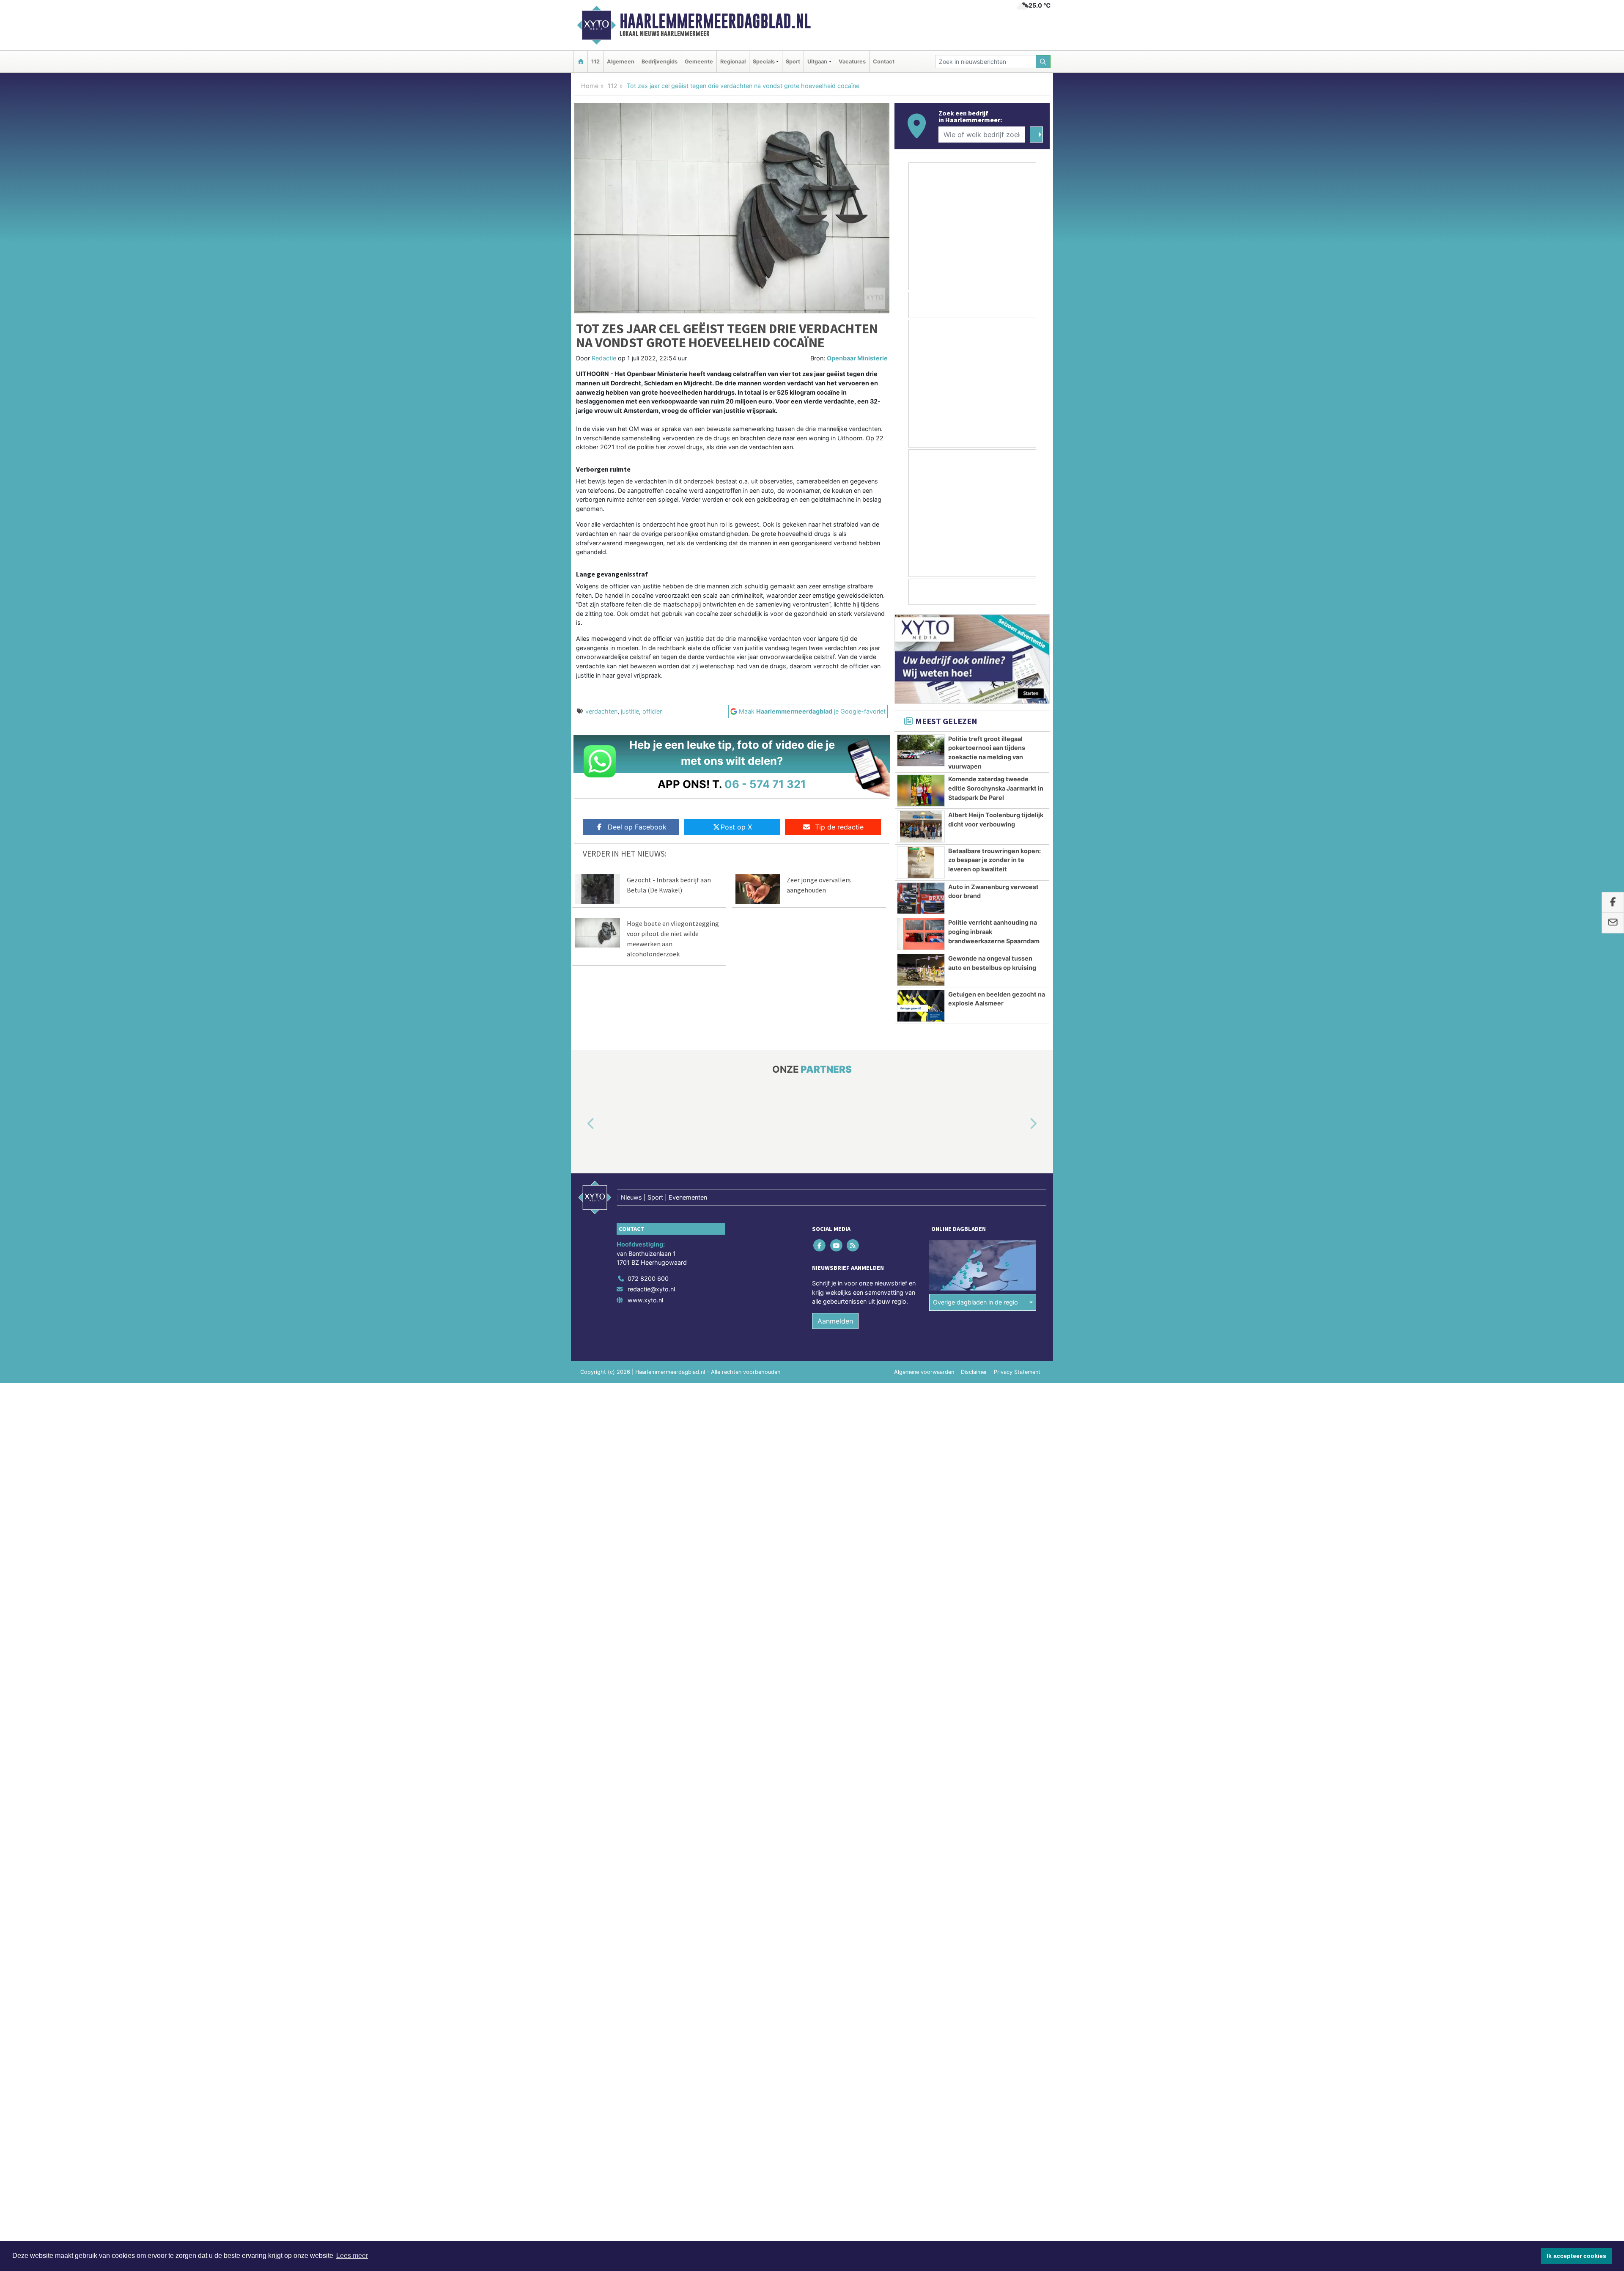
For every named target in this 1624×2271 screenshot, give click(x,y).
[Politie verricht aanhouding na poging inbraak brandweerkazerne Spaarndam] (921, 934)
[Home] (581, 62)
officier (652, 711)
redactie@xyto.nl (651, 1289)
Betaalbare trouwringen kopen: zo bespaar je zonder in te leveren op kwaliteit (994, 860)
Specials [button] (764, 62)
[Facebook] (820, 1245)
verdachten (601, 711)
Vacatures (852, 62)
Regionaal (733, 62)
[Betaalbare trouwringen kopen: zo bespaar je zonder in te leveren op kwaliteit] (921, 862)
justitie (630, 711)
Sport (793, 62)
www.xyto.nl (645, 1300)
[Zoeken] (1043, 62)
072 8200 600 (648, 1278)
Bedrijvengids (660, 62)
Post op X (736, 827)
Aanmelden (835, 1321)
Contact (884, 62)
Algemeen (621, 62)
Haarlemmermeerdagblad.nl (715, 21)
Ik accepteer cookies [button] (1576, 2256)
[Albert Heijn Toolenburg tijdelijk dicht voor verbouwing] (921, 827)
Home (590, 86)
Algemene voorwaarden (924, 1372)
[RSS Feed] (853, 1245)
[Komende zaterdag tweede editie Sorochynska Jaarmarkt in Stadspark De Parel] (921, 791)
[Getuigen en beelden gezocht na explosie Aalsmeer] (921, 1006)
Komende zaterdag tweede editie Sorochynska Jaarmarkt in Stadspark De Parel (996, 788)
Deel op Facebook (637, 827)
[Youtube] (837, 1245)
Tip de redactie (839, 827)
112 (595, 62)
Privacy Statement (1017, 1372)
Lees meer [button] (352, 2256)
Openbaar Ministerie (857, 358)
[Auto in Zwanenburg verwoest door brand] (921, 898)
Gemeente (699, 62)
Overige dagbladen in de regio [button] (975, 1302)
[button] (581, 1124)
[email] (1613, 923)
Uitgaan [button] (817, 62)
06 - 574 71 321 (765, 784)
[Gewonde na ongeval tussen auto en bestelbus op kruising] (921, 970)
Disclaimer (974, 1372)
